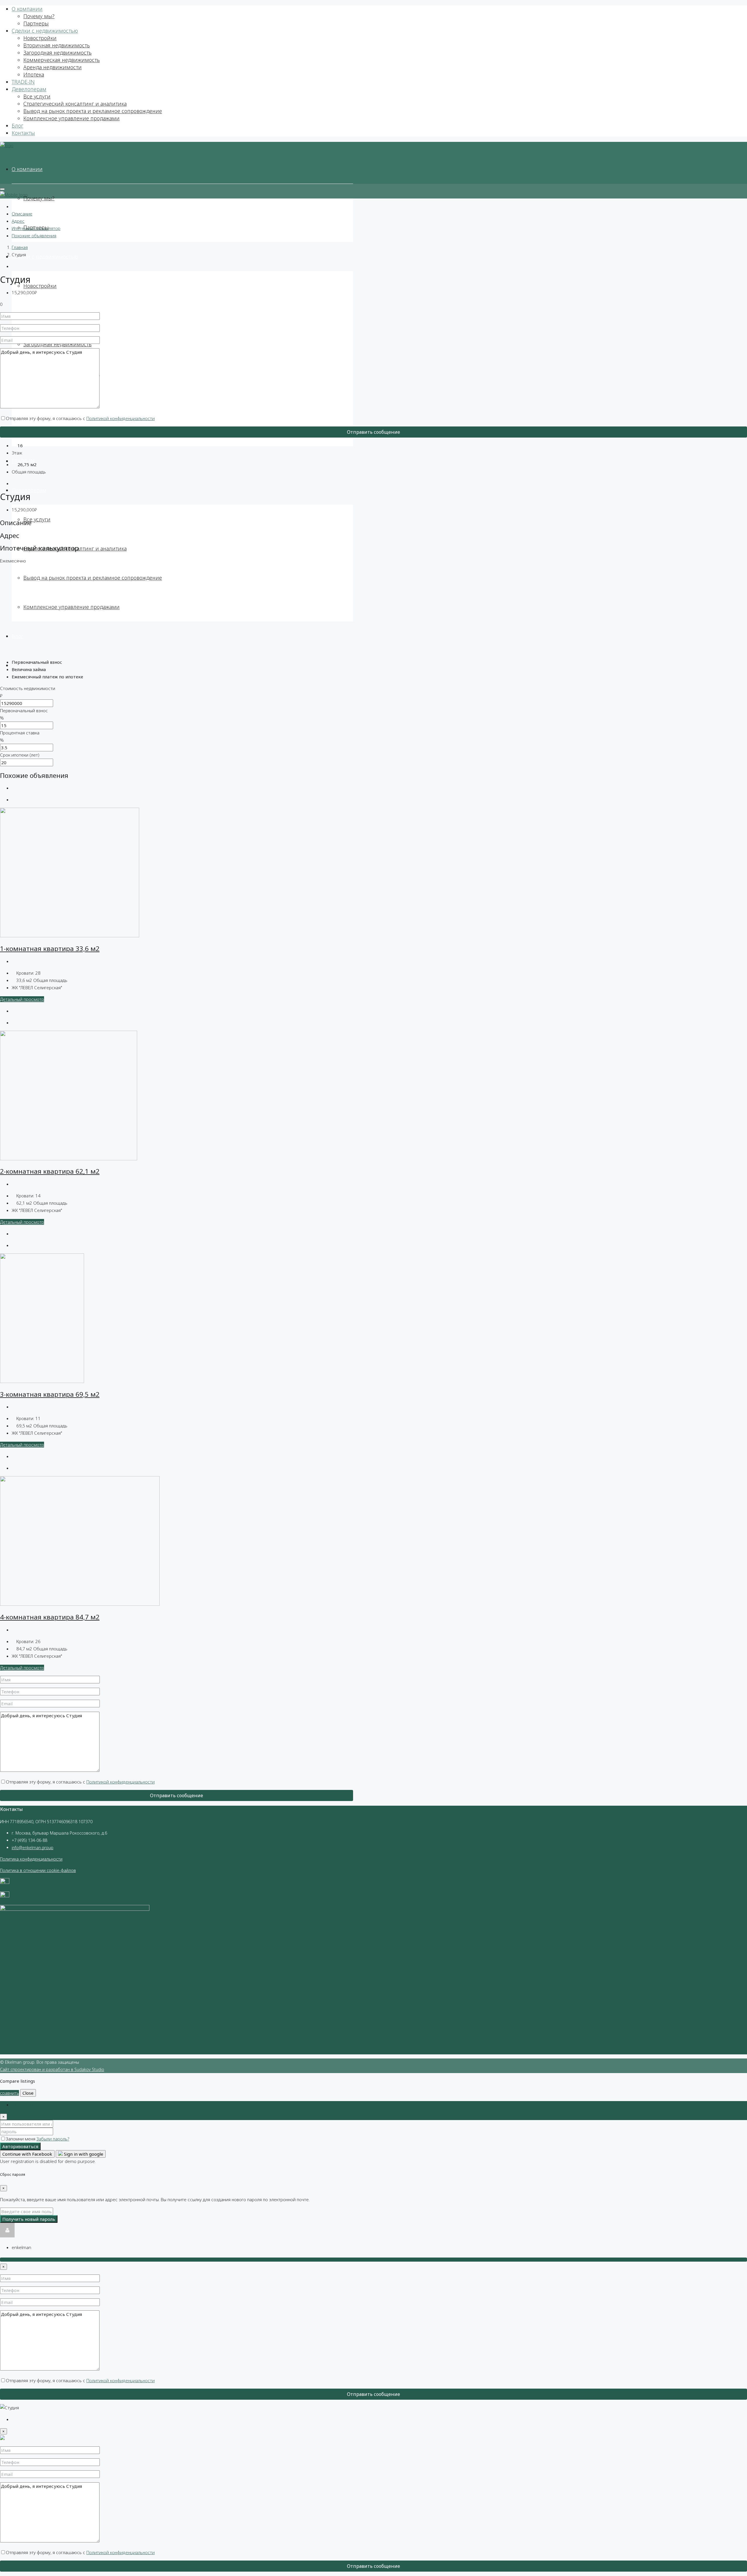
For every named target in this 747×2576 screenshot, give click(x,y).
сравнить (9, 2093)
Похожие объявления (34, 236)
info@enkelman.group (33, 1848)
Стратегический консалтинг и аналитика (75, 104)
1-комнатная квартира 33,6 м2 (50, 949)
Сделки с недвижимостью (45, 31)
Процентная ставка (20, 733)
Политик (8, 1859)
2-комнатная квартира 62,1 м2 (50, 1171)
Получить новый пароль (29, 2219)
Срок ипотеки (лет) (20, 755)
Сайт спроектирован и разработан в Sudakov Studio (52, 2069)
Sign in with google (83, 2154)
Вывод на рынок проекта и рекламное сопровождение (93, 111)
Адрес (18, 221)
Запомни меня (21, 2139)
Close (28, 2093)
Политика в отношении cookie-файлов (38, 1870)
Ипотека (34, 74)
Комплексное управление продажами (71, 118)
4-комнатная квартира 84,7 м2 (50, 1617)
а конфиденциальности (39, 1859)
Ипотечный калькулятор (36, 228)
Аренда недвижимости (53, 67)
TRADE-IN (23, 82)
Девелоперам (29, 89)
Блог (18, 126)
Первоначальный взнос (24, 710)
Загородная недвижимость (57, 53)
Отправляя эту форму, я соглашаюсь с (80, 418)
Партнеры (36, 23)
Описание (22, 214)
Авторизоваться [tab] (28, 2105)
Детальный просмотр (22, 999)
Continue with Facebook (27, 2154)
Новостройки (40, 38)
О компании (27, 9)
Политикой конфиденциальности (121, 418)
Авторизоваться (20, 2146)
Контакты (23, 133)
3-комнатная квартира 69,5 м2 (50, 1394)
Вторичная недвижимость (57, 45)
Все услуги (37, 96)
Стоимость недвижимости (28, 688)
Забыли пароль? (53, 2139)
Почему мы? (39, 16)
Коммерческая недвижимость (62, 60)
